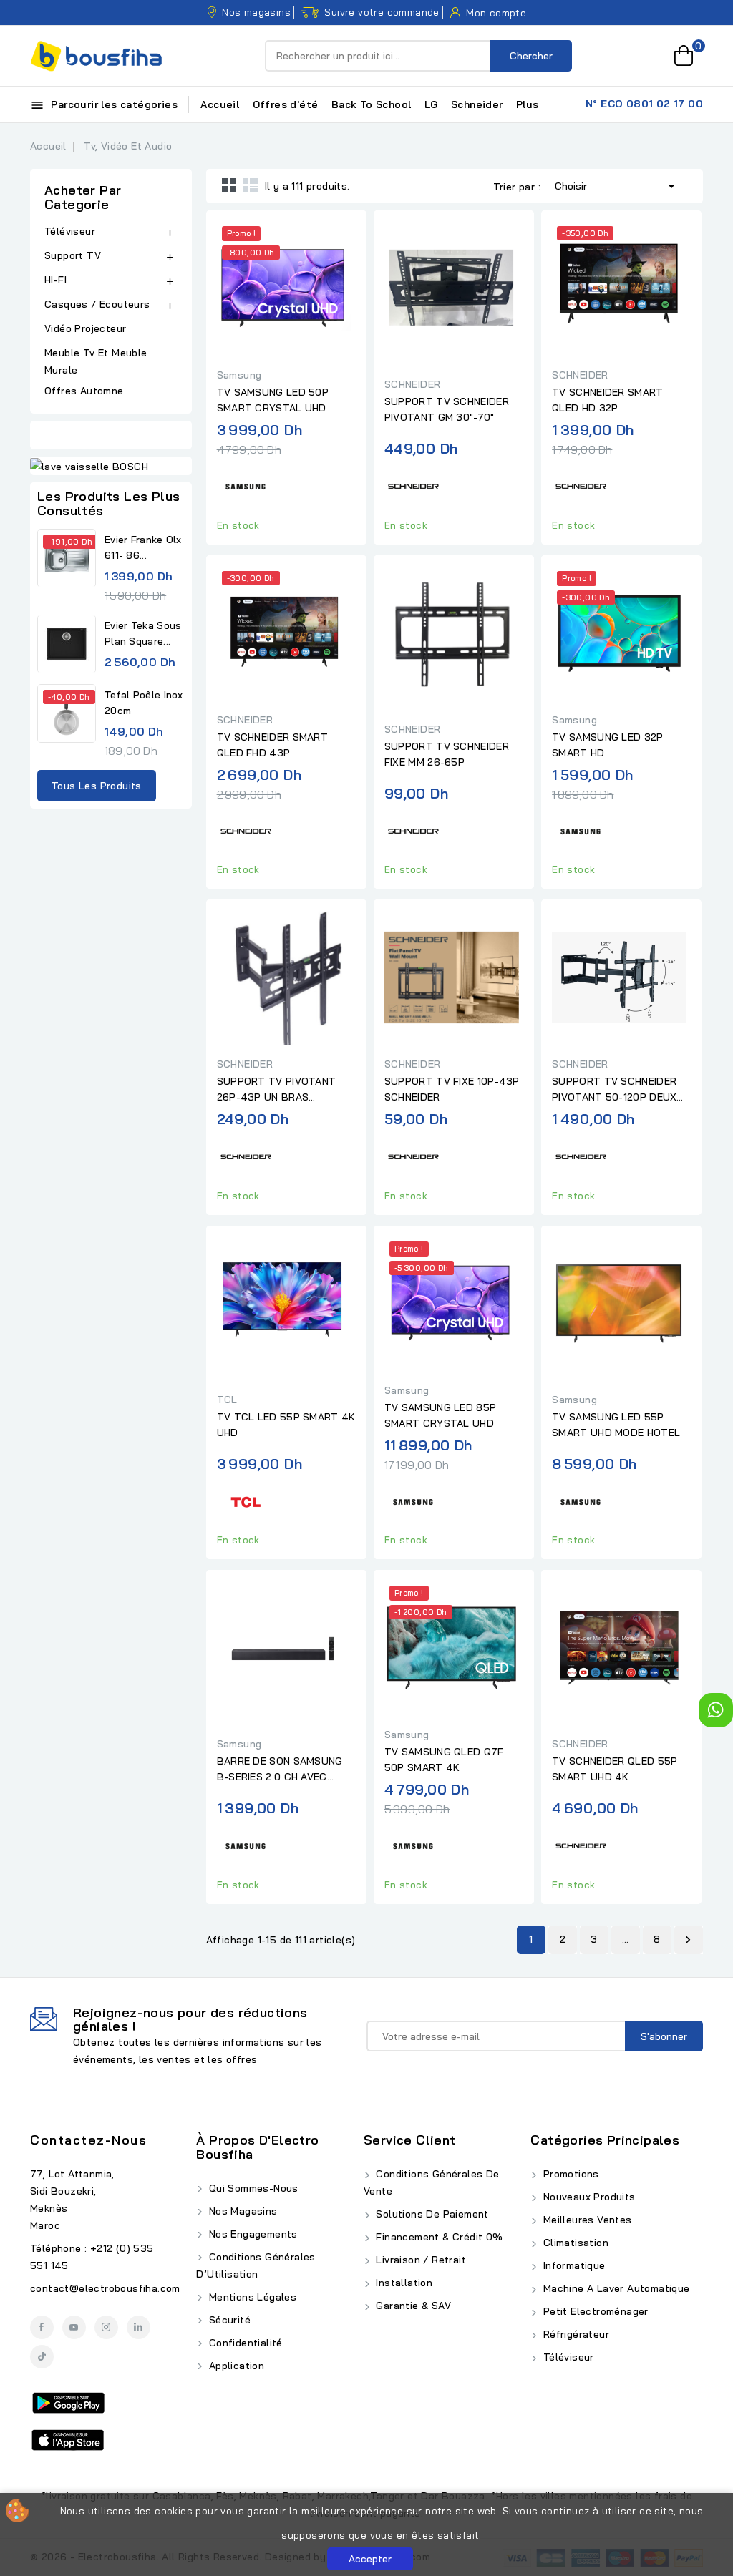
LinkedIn (139, 2327)
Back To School (372, 104)
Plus (528, 104)
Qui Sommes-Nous (252, 2188)
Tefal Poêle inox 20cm (144, 703)
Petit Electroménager (594, 2311)
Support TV (73, 255)
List (251, 185)
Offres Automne (84, 391)
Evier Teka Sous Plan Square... (143, 633)
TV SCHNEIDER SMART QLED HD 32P (607, 400)
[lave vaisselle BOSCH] (111, 466)
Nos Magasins (241, 2211)
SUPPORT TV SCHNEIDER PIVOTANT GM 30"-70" (447, 409)
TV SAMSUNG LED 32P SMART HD (607, 745)
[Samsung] (246, 485)
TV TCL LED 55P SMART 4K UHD (286, 1425)
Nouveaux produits (587, 2197)
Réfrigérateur (574, 2334)
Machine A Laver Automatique (615, 2288)
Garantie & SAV (412, 2306)
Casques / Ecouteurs (97, 304)
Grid (229, 185)
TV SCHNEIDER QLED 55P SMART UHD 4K (615, 1769)
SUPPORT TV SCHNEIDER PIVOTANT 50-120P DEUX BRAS (614, 1090)
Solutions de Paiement (431, 2214)
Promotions (569, 2174)
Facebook (42, 2327)
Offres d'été (286, 104)
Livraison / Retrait (419, 2260)
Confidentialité (244, 2343)
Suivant (688, 1940)
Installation (403, 2283)
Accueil (220, 104)
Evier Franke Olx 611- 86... (143, 547)
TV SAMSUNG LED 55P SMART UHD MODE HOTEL (616, 1425)
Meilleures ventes (586, 2220)
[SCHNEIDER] (413, 485)
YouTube (74, 2327)
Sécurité (228, 2320)
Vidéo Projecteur (85, 328)
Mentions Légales (251, 2297)
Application (235, 2366)
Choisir (617, 186)
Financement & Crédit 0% (438, 2237)
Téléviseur (70, 231)
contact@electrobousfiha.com (105, 2288)
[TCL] (246, 1499)
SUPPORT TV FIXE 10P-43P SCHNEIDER (452, 1089)
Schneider (477, 104)
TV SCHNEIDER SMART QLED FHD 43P (272, 745)
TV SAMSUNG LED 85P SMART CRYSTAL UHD (440, 1415)
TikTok (42, 2357)
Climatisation (574, 2243)
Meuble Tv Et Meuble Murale (96, 361)
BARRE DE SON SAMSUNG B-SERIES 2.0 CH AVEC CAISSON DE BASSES (280, 1770)
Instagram (106, 2327)
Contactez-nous (88, 2140)
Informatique (572, 2265)
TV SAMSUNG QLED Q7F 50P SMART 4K (444, 1760)
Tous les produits (97, 786)
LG (431, 104)
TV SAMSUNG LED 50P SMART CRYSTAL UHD (273, 400)
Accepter (370, 2559)
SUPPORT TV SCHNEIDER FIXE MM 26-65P (447, 754)
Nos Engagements (251, 2234)
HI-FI (55, 280)
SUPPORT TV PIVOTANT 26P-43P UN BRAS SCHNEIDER (277, 1090)
